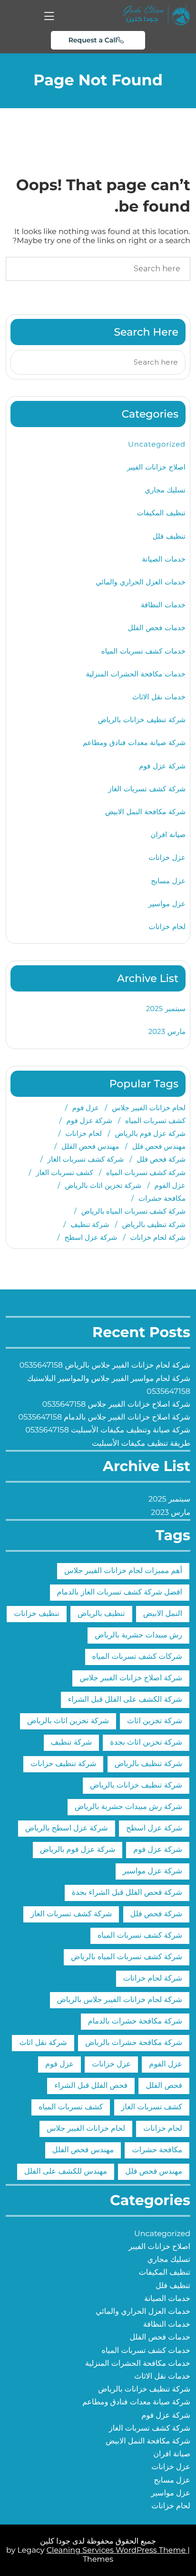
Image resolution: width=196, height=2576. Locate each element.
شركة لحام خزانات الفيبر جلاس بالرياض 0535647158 (105, 1365)
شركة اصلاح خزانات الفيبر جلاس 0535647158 (116, 1405)
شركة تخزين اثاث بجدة (146, 1743)
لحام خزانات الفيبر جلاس (149, 1108)
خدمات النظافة (163, 605)
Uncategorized (157, 444)
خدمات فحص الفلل (157, 628)
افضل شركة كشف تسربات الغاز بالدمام (120, 1592)
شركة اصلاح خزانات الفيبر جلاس (131, 1678)
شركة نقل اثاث (43, 2043)
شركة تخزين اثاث (155, 1721)
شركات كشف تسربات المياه (137, 1657)
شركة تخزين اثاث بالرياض (103, 1185)
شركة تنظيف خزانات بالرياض (142, 720)
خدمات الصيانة (164, 559)
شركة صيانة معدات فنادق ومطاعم (134, 742)
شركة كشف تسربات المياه (146, 1172)
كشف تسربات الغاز (64, 1172)
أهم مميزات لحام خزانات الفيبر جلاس (123, 1571)
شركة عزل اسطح (91, 1237)
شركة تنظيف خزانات (63, 1764)
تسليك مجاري (165, 490)
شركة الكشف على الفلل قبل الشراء (125, 1700)
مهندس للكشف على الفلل (66, 2172)
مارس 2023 (167, 1031)
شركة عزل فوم (162, 766)
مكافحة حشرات (162, 1198)
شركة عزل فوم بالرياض (150, 1133)
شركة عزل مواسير (152, 1871)
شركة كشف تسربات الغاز (147, 789)
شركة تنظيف (90, 1224)
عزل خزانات (167, 857)
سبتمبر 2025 (166, 1008)
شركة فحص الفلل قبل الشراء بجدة (127, 1893)
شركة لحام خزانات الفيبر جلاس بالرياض (120, 2000)
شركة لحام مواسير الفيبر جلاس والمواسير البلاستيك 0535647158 (109, 1385)
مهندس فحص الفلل (90, 1146)
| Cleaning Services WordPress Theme (118, 2550)
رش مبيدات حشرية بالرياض (138, 1635)
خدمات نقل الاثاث (159, 697)
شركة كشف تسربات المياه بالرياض (133, 1211)
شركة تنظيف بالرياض (154, 1224)
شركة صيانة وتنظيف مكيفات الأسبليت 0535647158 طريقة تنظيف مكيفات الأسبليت (108, 1437)
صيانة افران (168, 834)
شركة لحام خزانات (158, 1237)
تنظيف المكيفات (161, 513)
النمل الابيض (163, 1614)
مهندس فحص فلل (159, 1146)
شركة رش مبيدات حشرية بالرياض (128, 1807)
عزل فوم (86, 1108)
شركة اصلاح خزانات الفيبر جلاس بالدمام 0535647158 (104, 1417)
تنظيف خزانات (37, 1614)
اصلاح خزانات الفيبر (156, 467)
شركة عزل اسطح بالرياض (67, 1828)
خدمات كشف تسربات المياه (143, 651)
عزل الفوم (170, 1185)
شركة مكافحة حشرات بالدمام (135, 2021)
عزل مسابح (168, 881)
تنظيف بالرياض (101, 1614)
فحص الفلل (164, 2086)
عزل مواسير (167, 904)
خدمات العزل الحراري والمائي (141, 582)
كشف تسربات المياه (155, 1120)
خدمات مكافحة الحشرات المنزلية (136, 674)
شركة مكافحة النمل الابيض (145, 812)
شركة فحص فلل (161, 1159)
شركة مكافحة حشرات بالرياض (134, 2043)
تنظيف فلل (169, 536)
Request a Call (93, 40)
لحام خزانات (167, 926)
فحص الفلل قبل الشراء (91, 2086)
